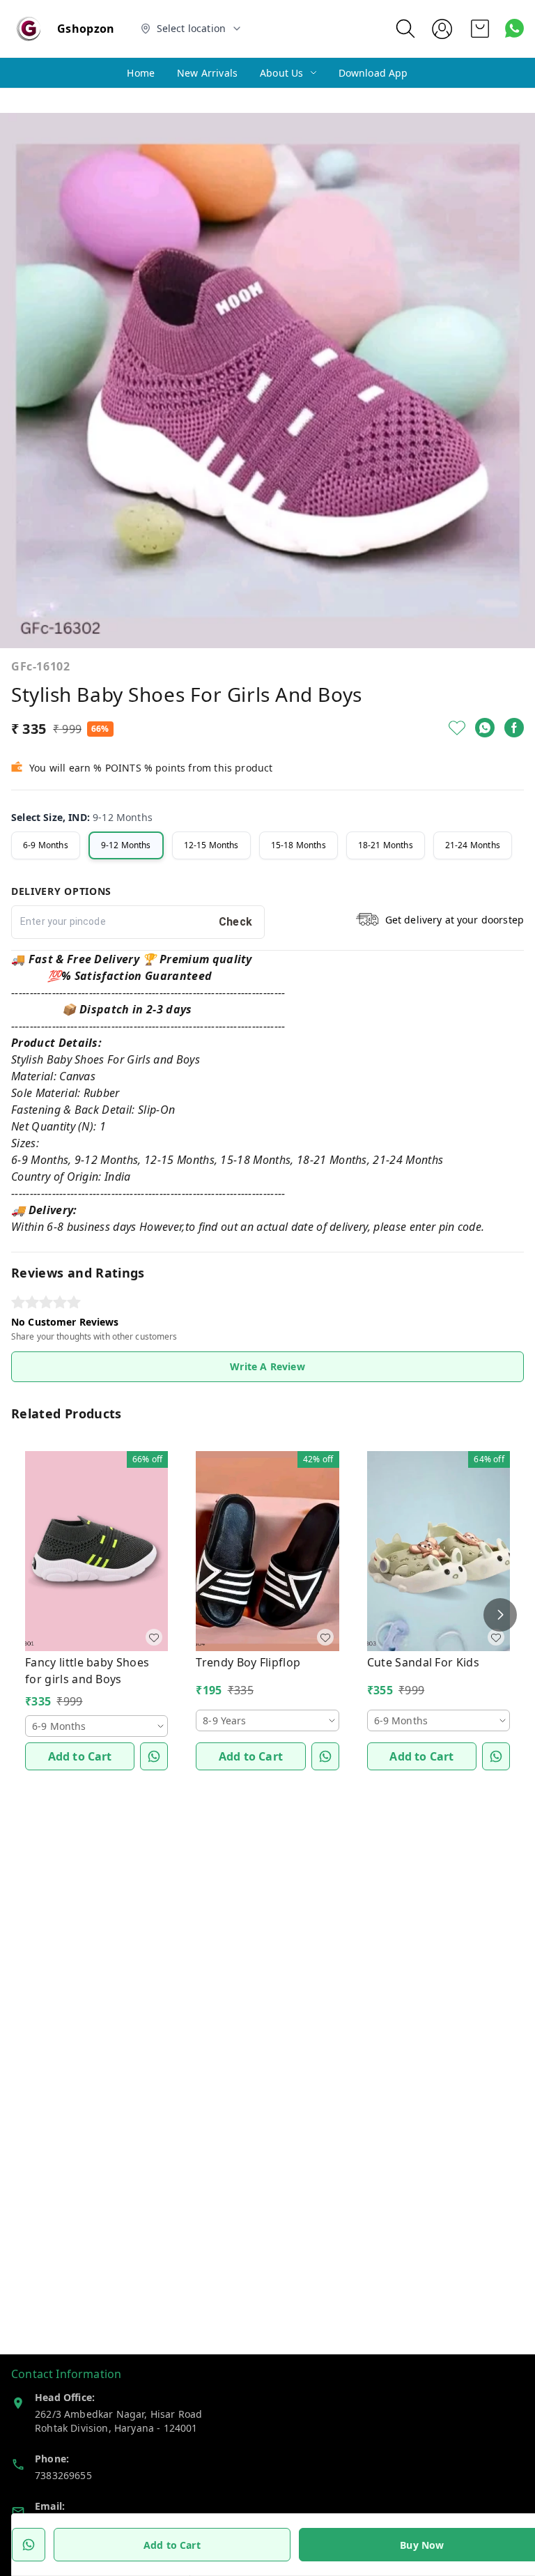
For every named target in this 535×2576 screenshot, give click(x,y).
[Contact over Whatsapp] (514, 28)
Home (141, 73)
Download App (373, 73)
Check (236, 922)
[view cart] (480, 29)
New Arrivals (207, 73)
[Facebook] (514, 728)
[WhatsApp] (485, 728)
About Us (281, 73)
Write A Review (267, 1366)
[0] (480, 29)
